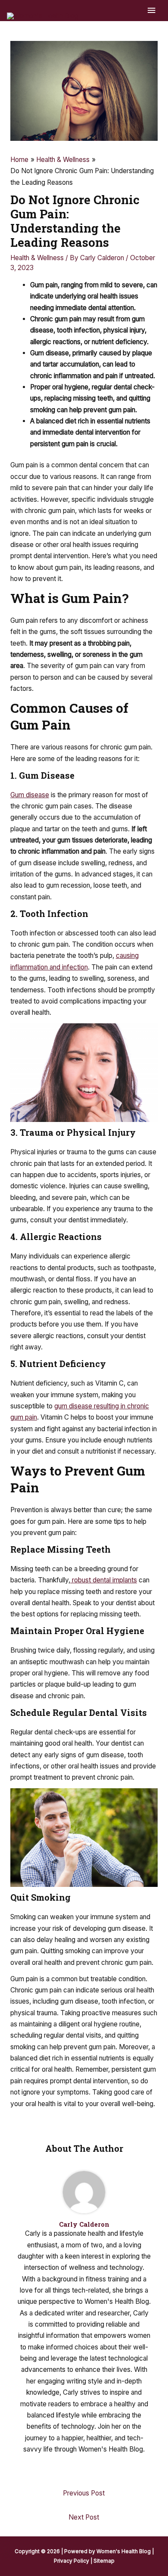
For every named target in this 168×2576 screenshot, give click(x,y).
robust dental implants (104, 1580)
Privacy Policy (72, 2561)
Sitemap (104, 2561)
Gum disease (30, 795)
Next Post (84, 2517)
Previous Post (84, 2493)
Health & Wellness (37, 258)
